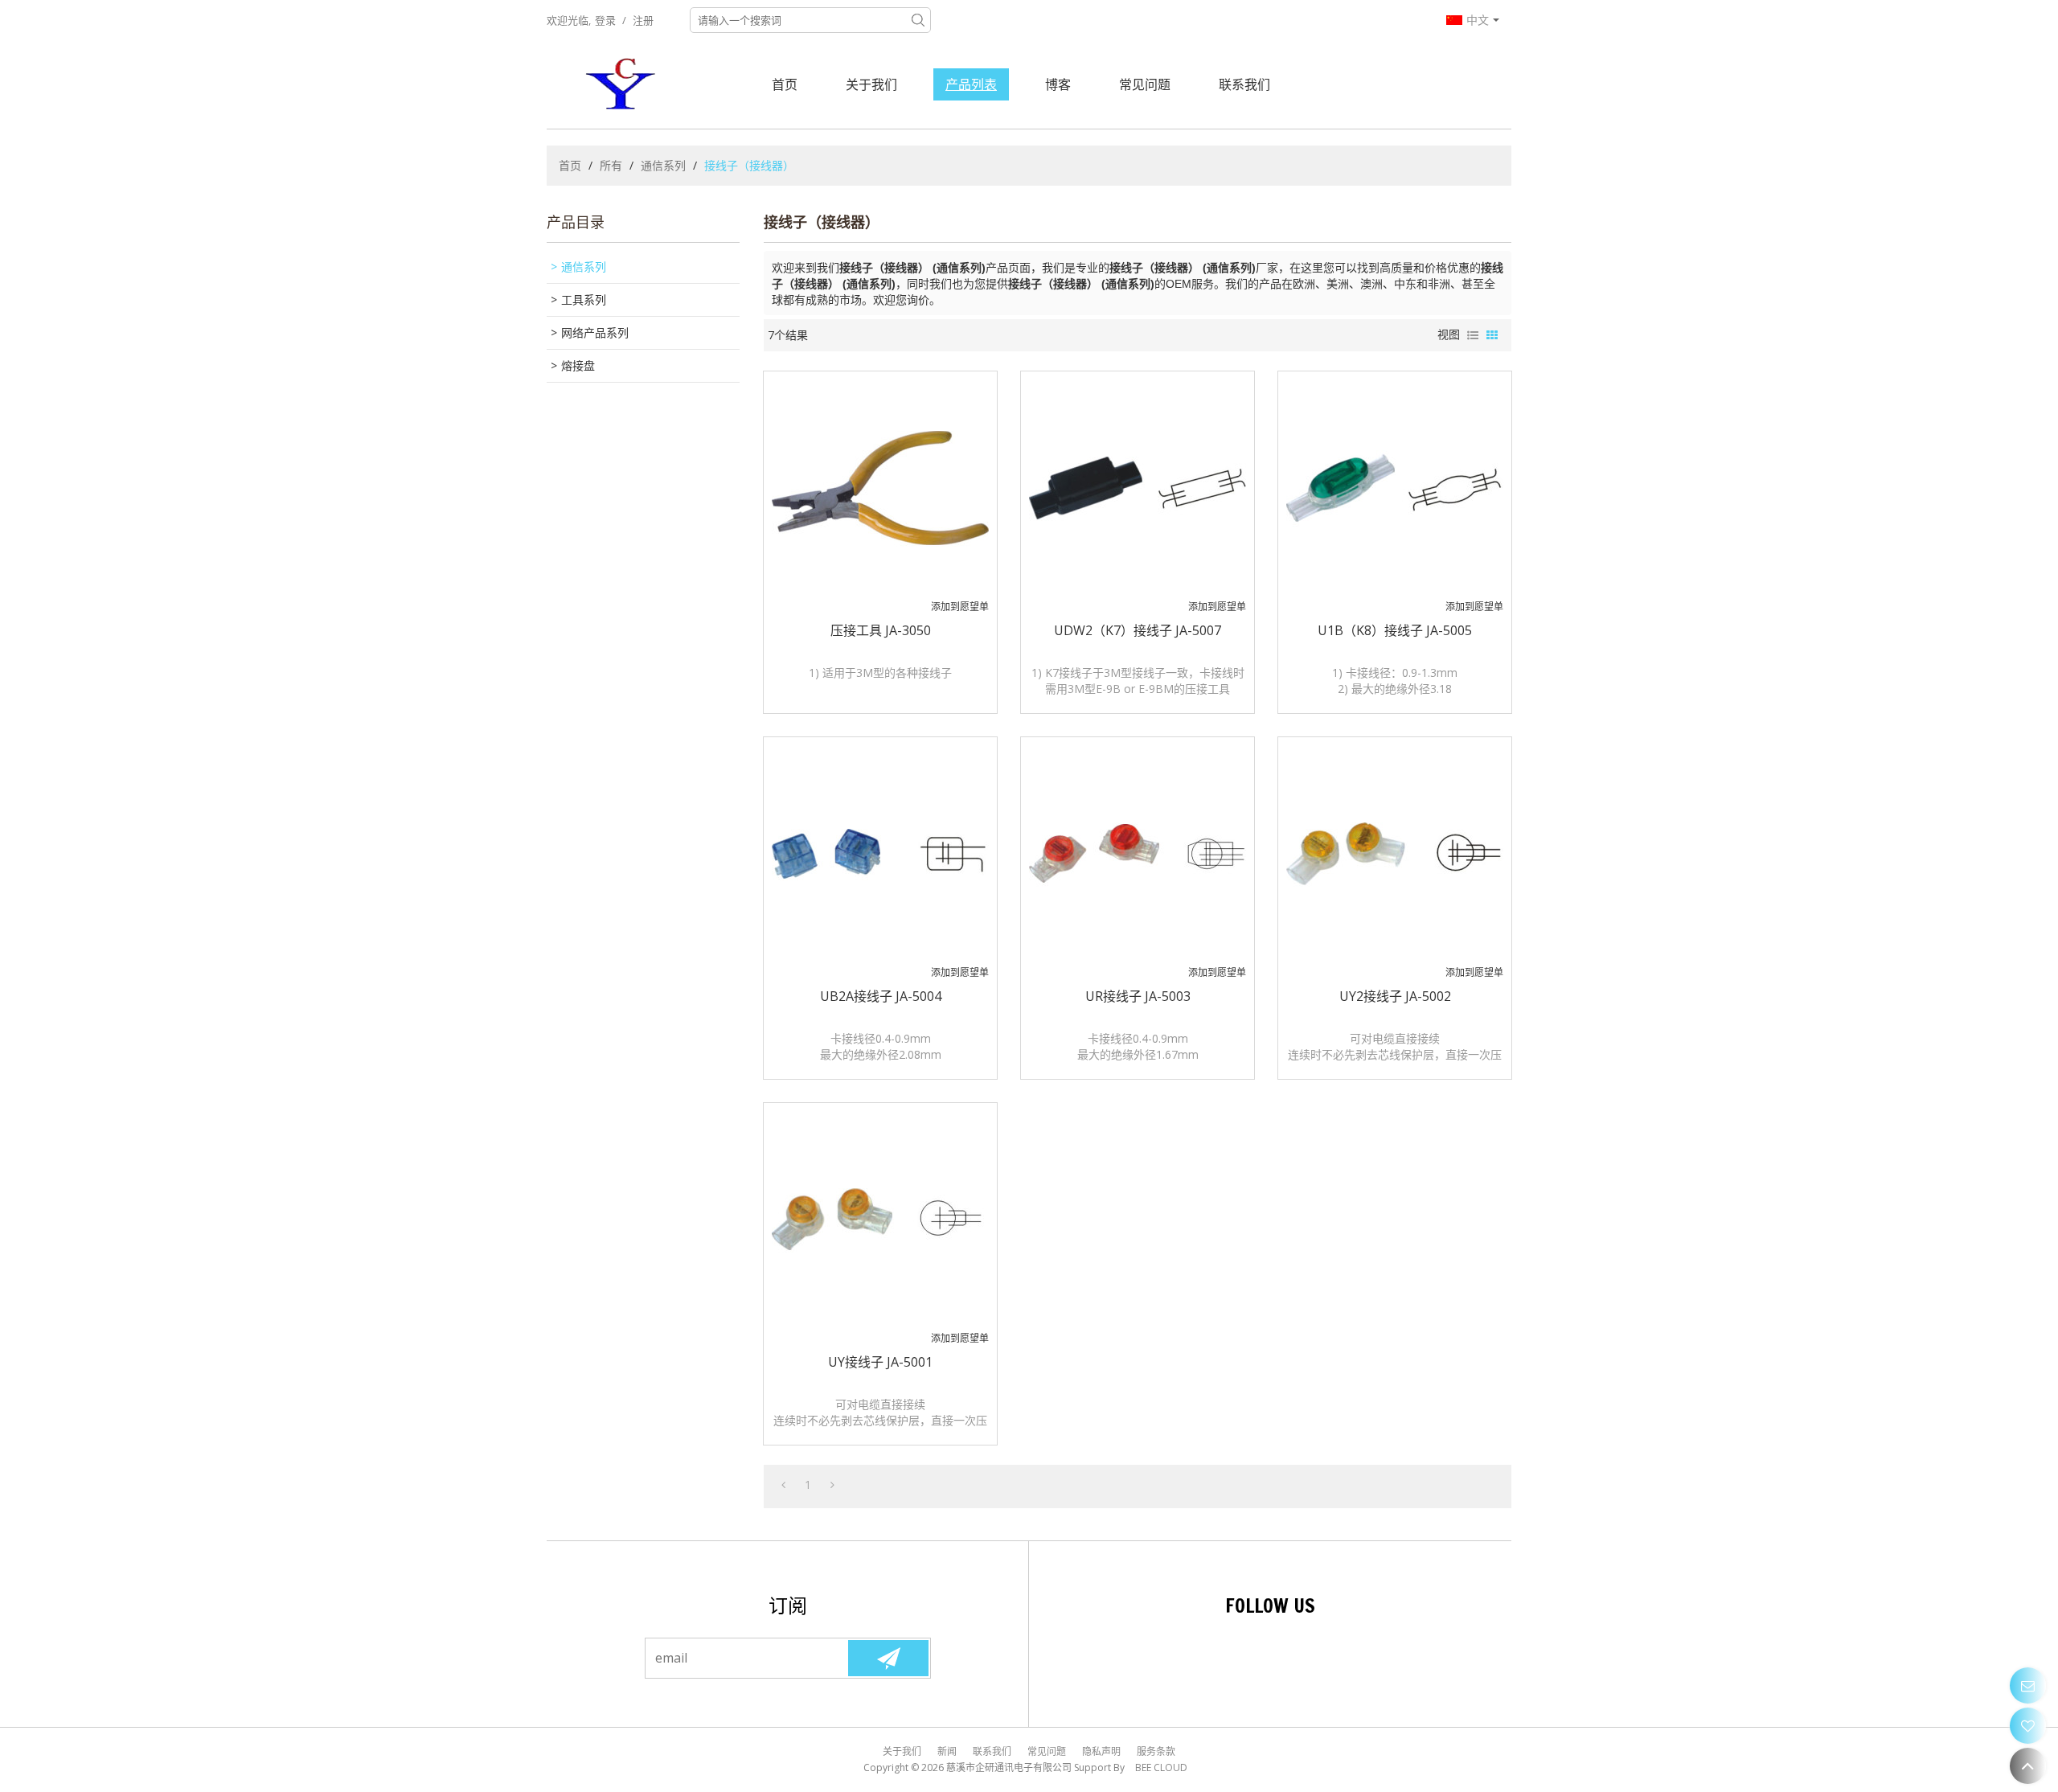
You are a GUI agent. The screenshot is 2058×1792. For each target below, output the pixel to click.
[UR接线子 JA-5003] (1138, 854)
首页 (785, 84)
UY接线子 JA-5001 (880, 1362)
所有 (611, 165)
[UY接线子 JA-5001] (880, 1220)
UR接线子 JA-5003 (1138, 996)
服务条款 (1156, 1751)
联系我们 (1244, 84)
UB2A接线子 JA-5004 (881, 996)
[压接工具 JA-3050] (880, 488)
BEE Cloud (1161, 1767)
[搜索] (918, 20)
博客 (1058, 84)
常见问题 (1145, 84)
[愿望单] (2028, 1726)
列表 (1473, 335)
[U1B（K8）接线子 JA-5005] (1395, 488)
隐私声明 (1101, 1751)
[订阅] (888, 1658)
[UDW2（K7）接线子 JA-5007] (1138, 488)
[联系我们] (2028, 1685)
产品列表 (971, 84)
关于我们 (871, 84)
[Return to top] (2028, 1766)
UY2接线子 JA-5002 (1395, 996)
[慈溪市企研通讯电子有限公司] (623, 84)
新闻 (947, 1751)
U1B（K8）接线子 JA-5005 (1395, 630)
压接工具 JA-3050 (881, 630)
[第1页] (783, 1485)
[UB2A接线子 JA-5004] (880, 854)
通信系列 (663, 165)
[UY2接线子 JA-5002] (1395, 854)
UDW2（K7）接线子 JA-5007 (1138, 630)
